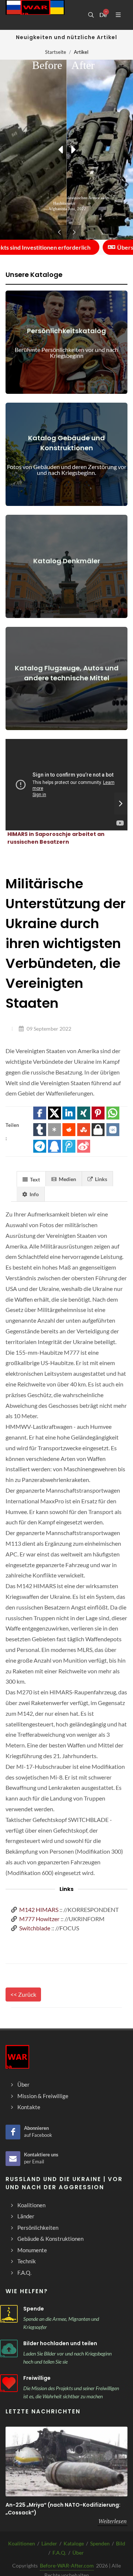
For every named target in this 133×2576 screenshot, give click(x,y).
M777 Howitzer (39, 1919)
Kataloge (74, 2543)
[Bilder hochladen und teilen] (9, 2348)
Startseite (56, 52)
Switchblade (35, 1928)
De (103, 15)
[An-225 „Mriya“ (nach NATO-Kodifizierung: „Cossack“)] (66, 2462)
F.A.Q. (59, 2553)
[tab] (31, 1179)
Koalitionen (22, 2543)
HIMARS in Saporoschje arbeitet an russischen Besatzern (56, 838)
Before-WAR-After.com (67, 2565)
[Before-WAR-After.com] (35, 15)
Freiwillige (37, 2378)
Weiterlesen (112, 2521)
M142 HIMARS (39, 1910)
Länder (49, 2543)
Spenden (100, 2543)
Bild (121, 2543)
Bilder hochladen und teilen (60, 2343)
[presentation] (121, 803)
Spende (34, 2309)
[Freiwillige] (9, 2383)
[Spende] (9, 2314)
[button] (40, 1113)
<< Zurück (23, 1994)
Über (78, 2553)
